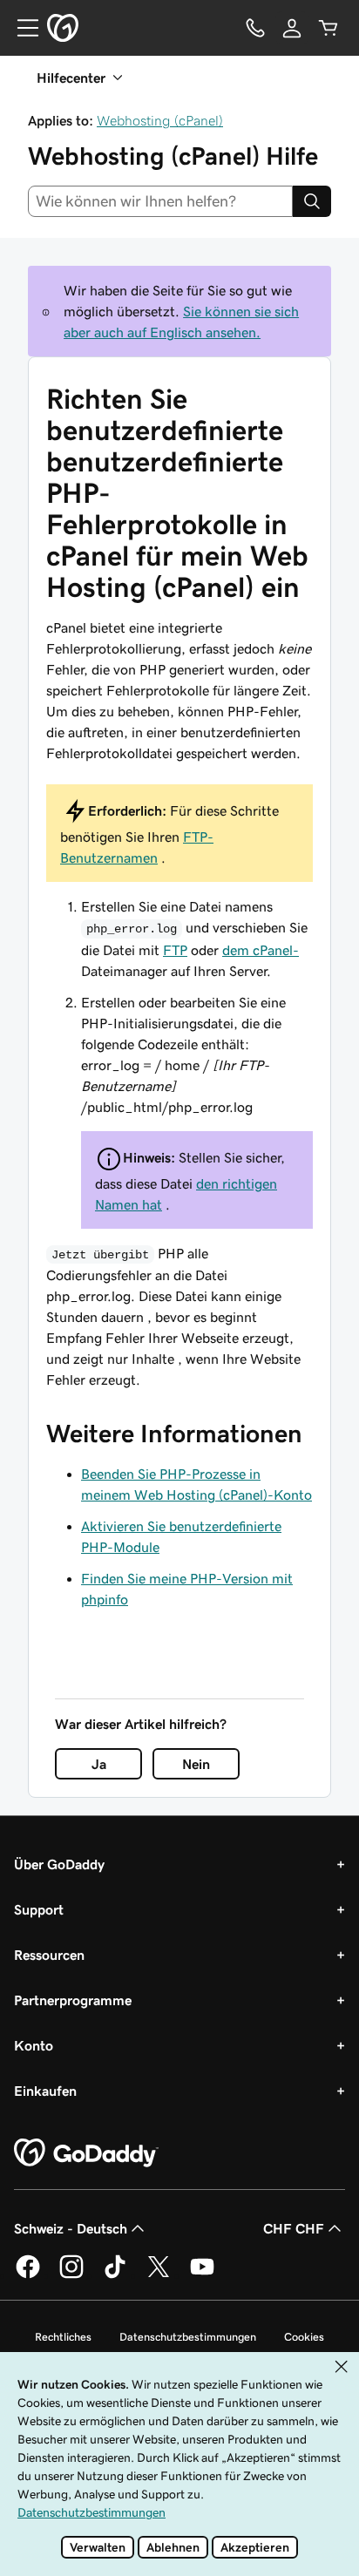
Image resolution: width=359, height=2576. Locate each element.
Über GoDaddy (59, 1864)
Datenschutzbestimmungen (188, 2337)
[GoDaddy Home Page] (86, 2153)
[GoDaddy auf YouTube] (202, 2275)
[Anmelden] (292, 28)
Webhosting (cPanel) (160, 120)
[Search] (312, 201)
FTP (175, 950)
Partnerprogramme (73, 2000)
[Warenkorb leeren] (329, 28)
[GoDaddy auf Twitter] (159, 2275)
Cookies (304, 2337)
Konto (34, 2045)
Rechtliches (63, 2337)
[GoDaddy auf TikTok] (115, 2275)
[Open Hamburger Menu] (21, 28)
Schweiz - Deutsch (71, 2228)
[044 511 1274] (255, 28)
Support (39, 1909)
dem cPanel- (261, 950)
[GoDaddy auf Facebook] (28, 2275)
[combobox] (160, 201)
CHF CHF (294, 2228)
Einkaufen (45, 2091)
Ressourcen (49, 1955)
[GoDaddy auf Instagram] (71, 2275)
